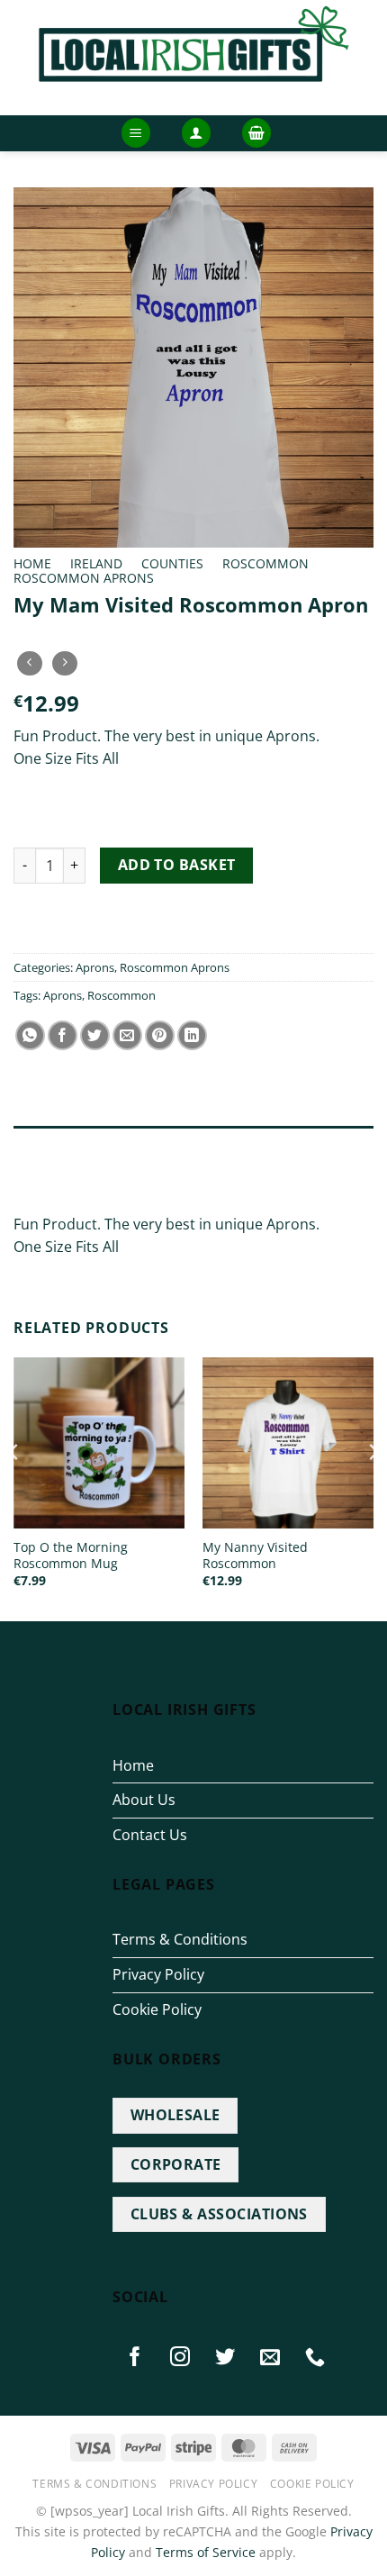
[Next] (373, 1488)
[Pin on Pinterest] (160, 1035)
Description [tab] (54, 1144)
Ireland (96, 563)
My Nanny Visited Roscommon (255, 1555)
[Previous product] (64, 663)
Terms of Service (206, 2552)
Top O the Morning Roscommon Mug (71, 1555)
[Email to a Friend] (127, 1035)
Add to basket (177, 865)
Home (32, 563)
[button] (136, 133)
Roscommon (265, 563)
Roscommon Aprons (84, 578)
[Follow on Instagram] (180, 2357)
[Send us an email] (271, 2357)
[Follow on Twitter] (226, 2357)
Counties (172, 563)
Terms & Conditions (180, 1939)
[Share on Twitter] (95, 1035)
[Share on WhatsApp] (30, 1035)
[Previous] (14, 1488)
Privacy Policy (158, 1974)
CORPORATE (176, 2164)
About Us (144, 1800)
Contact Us (150, 1835)
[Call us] (316, 2357)
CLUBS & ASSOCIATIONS (219, 2214)
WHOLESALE (175, 2115)
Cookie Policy (157, 2009)
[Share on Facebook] (63, 1035)
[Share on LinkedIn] (192, 1035)
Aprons (95, 967)
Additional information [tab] (97, 1180)
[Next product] (29, 663)
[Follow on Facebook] (135, 2357)
